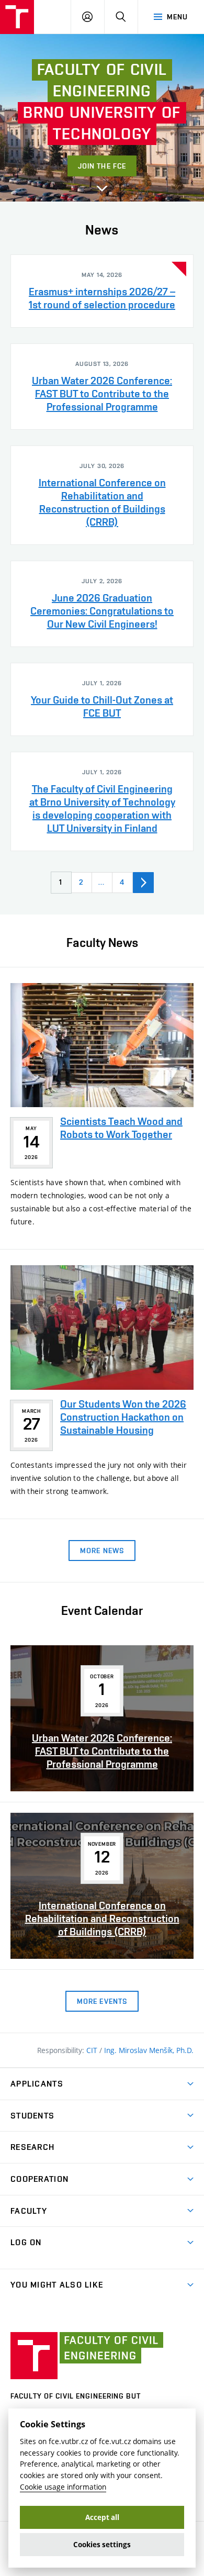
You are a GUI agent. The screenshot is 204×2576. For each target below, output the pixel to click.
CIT (93, 2050)
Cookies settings (102, 2545)
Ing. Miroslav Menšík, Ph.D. (149, 2050)
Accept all (102, 2517)
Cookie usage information (63, 2487)
